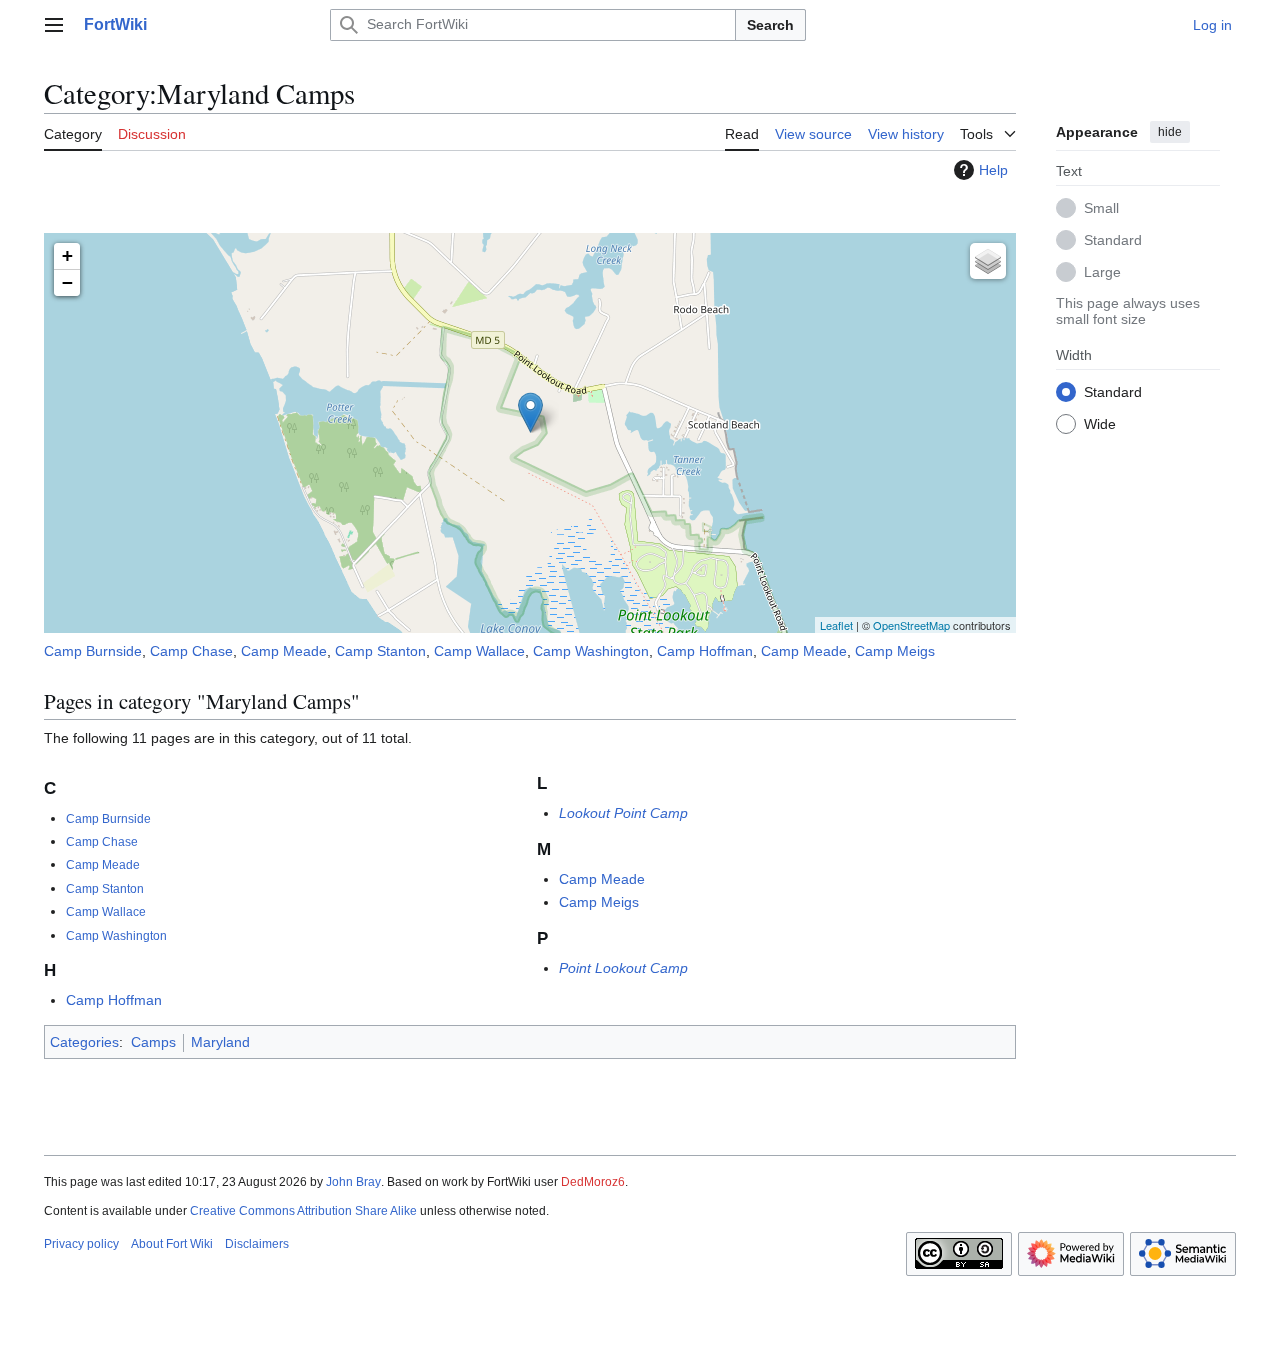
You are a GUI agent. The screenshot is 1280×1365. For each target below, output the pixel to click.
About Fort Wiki (172, 1244)
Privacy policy (81, 1244)
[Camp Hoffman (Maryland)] (530, 412)
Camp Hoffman (705, 651)
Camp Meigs (895, 651)
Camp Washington (591, 651)
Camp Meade (284, 651)
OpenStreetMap (911, 625)
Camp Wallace (479, 651)
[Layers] (988, 261)
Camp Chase (191, 651)
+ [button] (67, 255)
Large (1102, 271)
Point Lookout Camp (623, 968)
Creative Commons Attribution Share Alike (303, 1211)
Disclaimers (257, 1244)
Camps (153, 1042)
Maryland (220, 1042)
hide (1170, 132)
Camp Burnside (93, 651)
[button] (54, 25)
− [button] (67, 282)
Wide (1100, 423)
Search (770, 25)
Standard (1113, 239)
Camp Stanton (380, 651)
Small (1101, 207)
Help (993, 170)
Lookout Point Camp (623, 813)
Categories (84, 1042)
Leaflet (836, 625)
